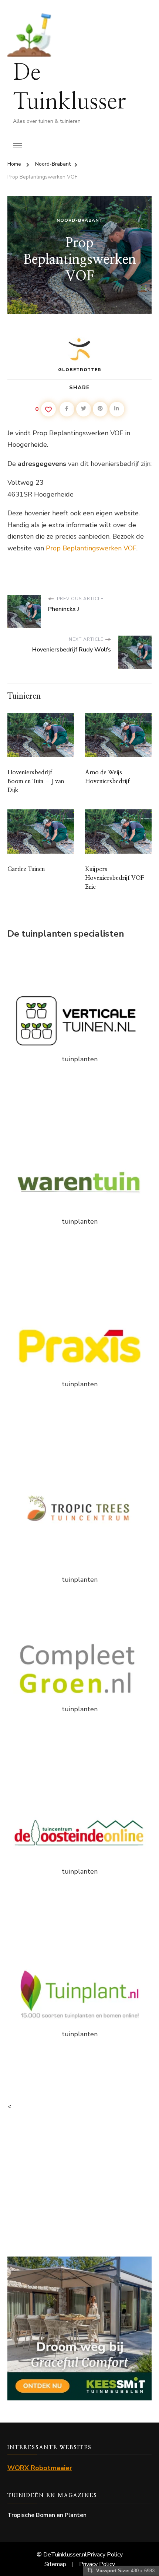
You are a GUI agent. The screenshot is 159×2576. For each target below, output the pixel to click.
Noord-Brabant (80, 220)
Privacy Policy (105, 2555)
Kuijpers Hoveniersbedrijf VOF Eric (114, 878)
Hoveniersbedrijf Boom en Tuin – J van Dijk (36, 781)
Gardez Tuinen (26, 869)
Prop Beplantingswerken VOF (91, 548)
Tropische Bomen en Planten (47, 2515)
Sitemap (55, 2564)
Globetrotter (80, 370)
